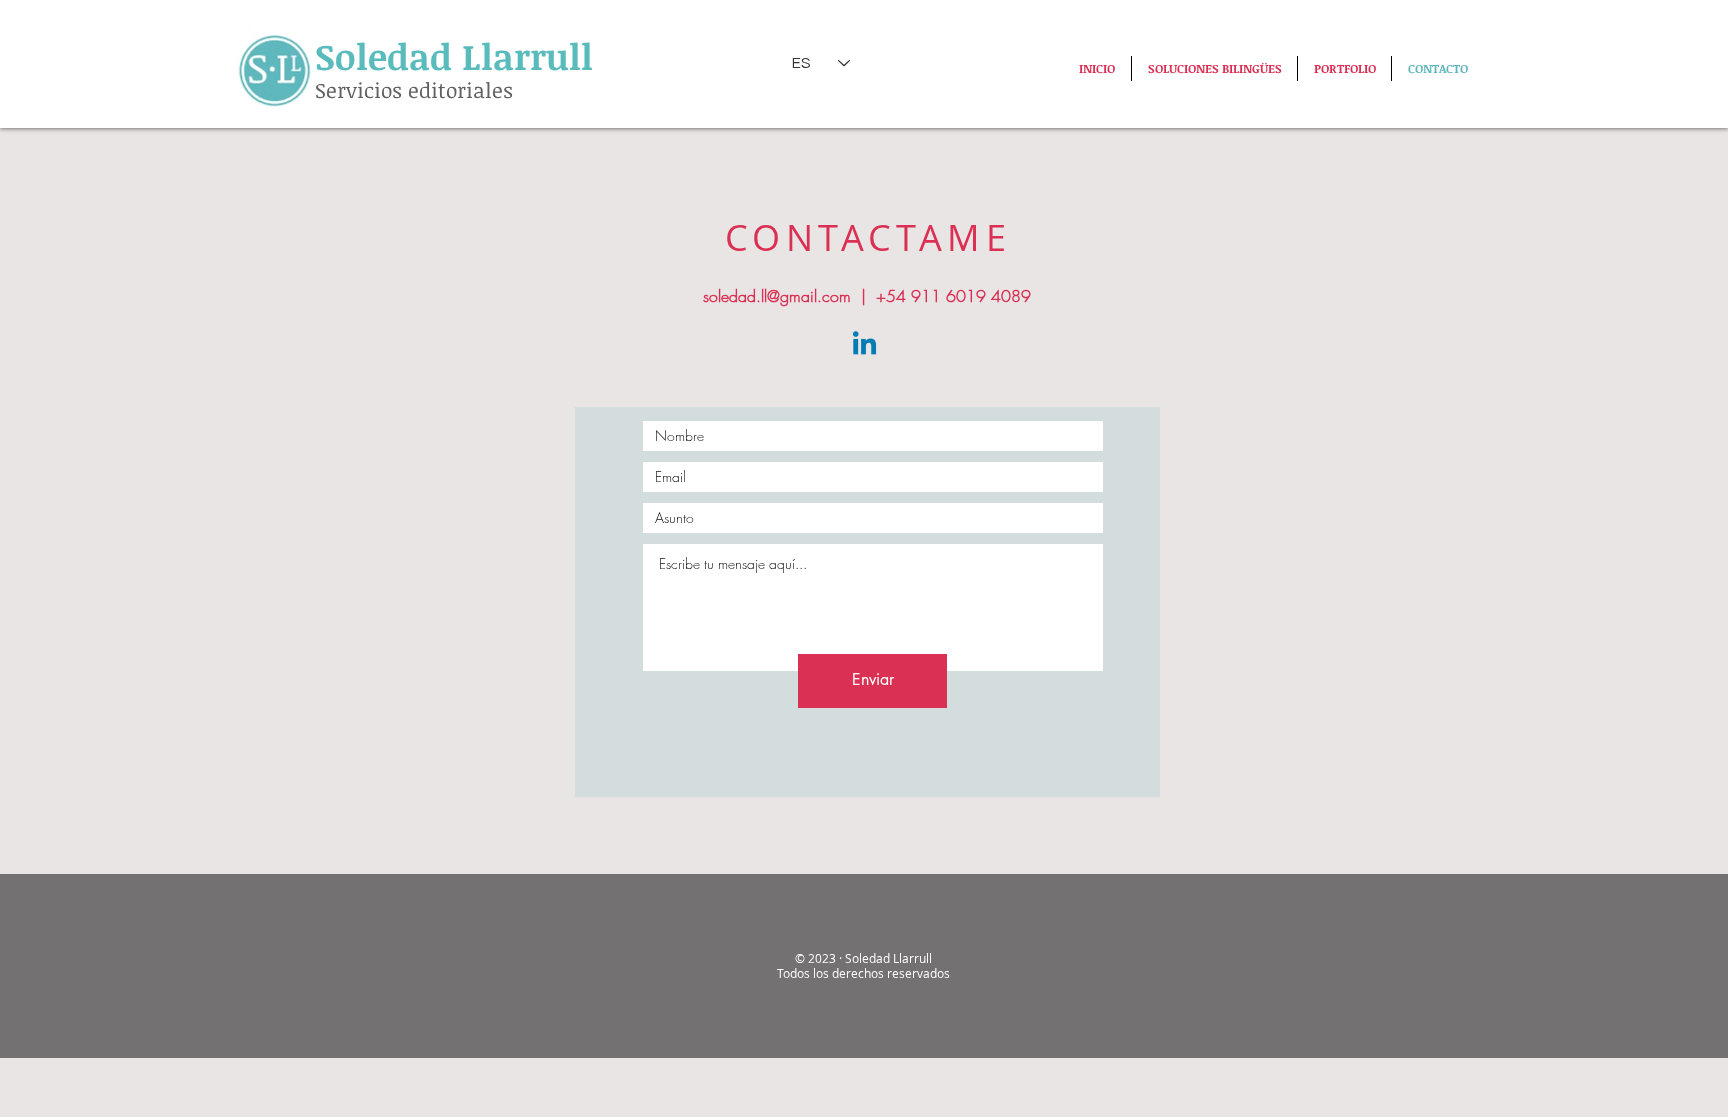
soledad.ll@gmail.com (777, 296)
